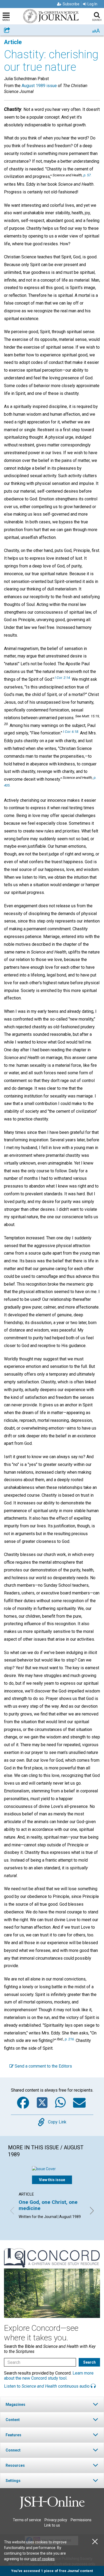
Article (13, 42)
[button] (52, 2404)
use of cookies (43, 2559)
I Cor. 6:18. (71, 731)
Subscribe (71, 4)
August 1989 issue (39, 86)
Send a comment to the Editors (43, 2066)
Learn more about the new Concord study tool (49, 2376)
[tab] (52, 2404)
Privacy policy (56, 2520)
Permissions (81, 2520)
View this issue (52, 2180)
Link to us (52, 2525)
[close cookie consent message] (95, 2542)
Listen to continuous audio (47, 2386)
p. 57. (87, 175)
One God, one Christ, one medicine (48, 2205)
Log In (92, 4)
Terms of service (27, 2520)
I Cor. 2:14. (63, 678)
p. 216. (70, 2039)
